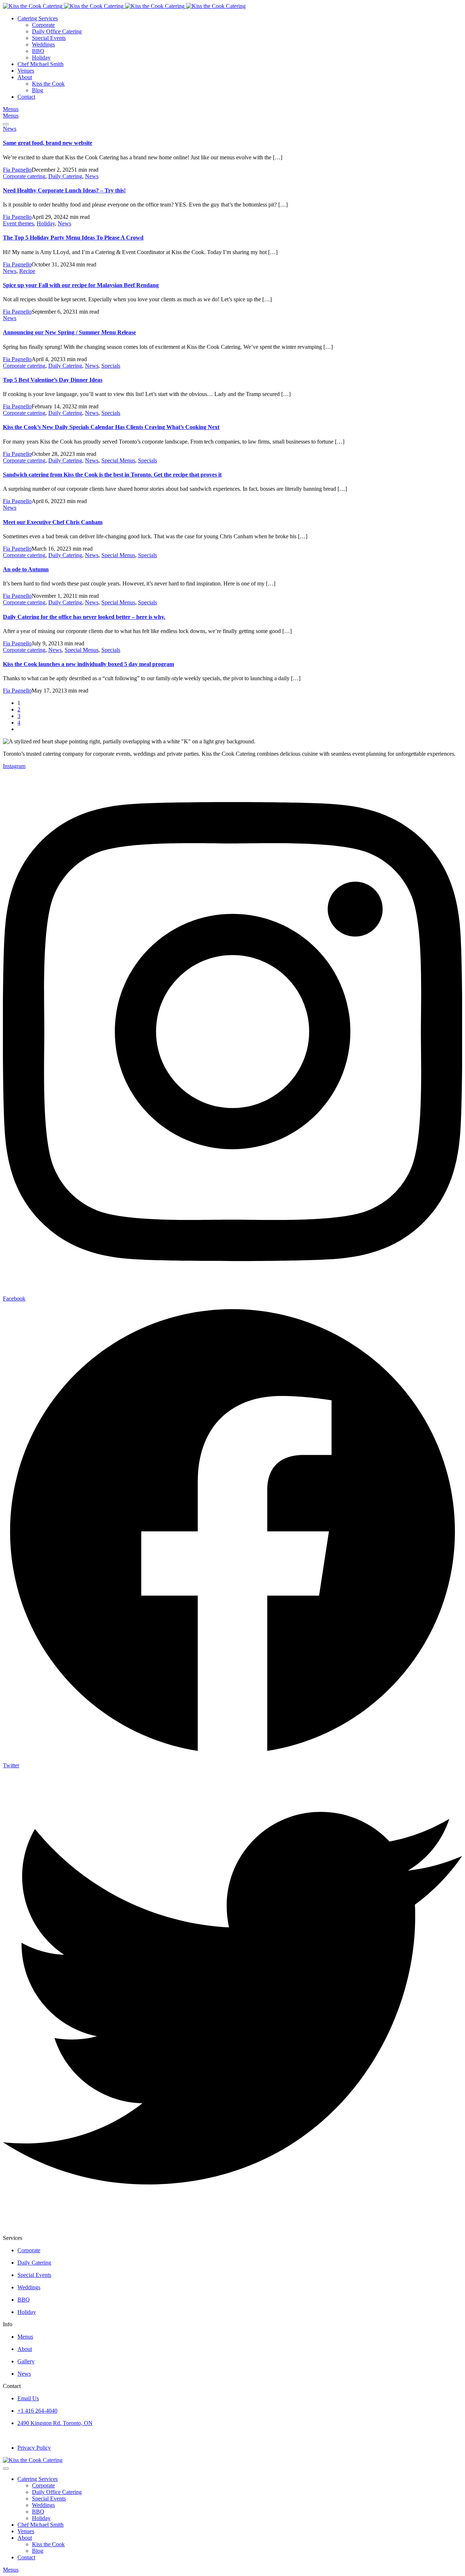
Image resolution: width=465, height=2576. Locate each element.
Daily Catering (65, 176)
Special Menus (118, 460)
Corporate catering (24, 176)
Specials (111, 366)
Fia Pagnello (17, 170)
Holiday (46, 223)
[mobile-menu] (6, 124)
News (10, 129)
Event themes (18, 223)
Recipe (27, 271)
